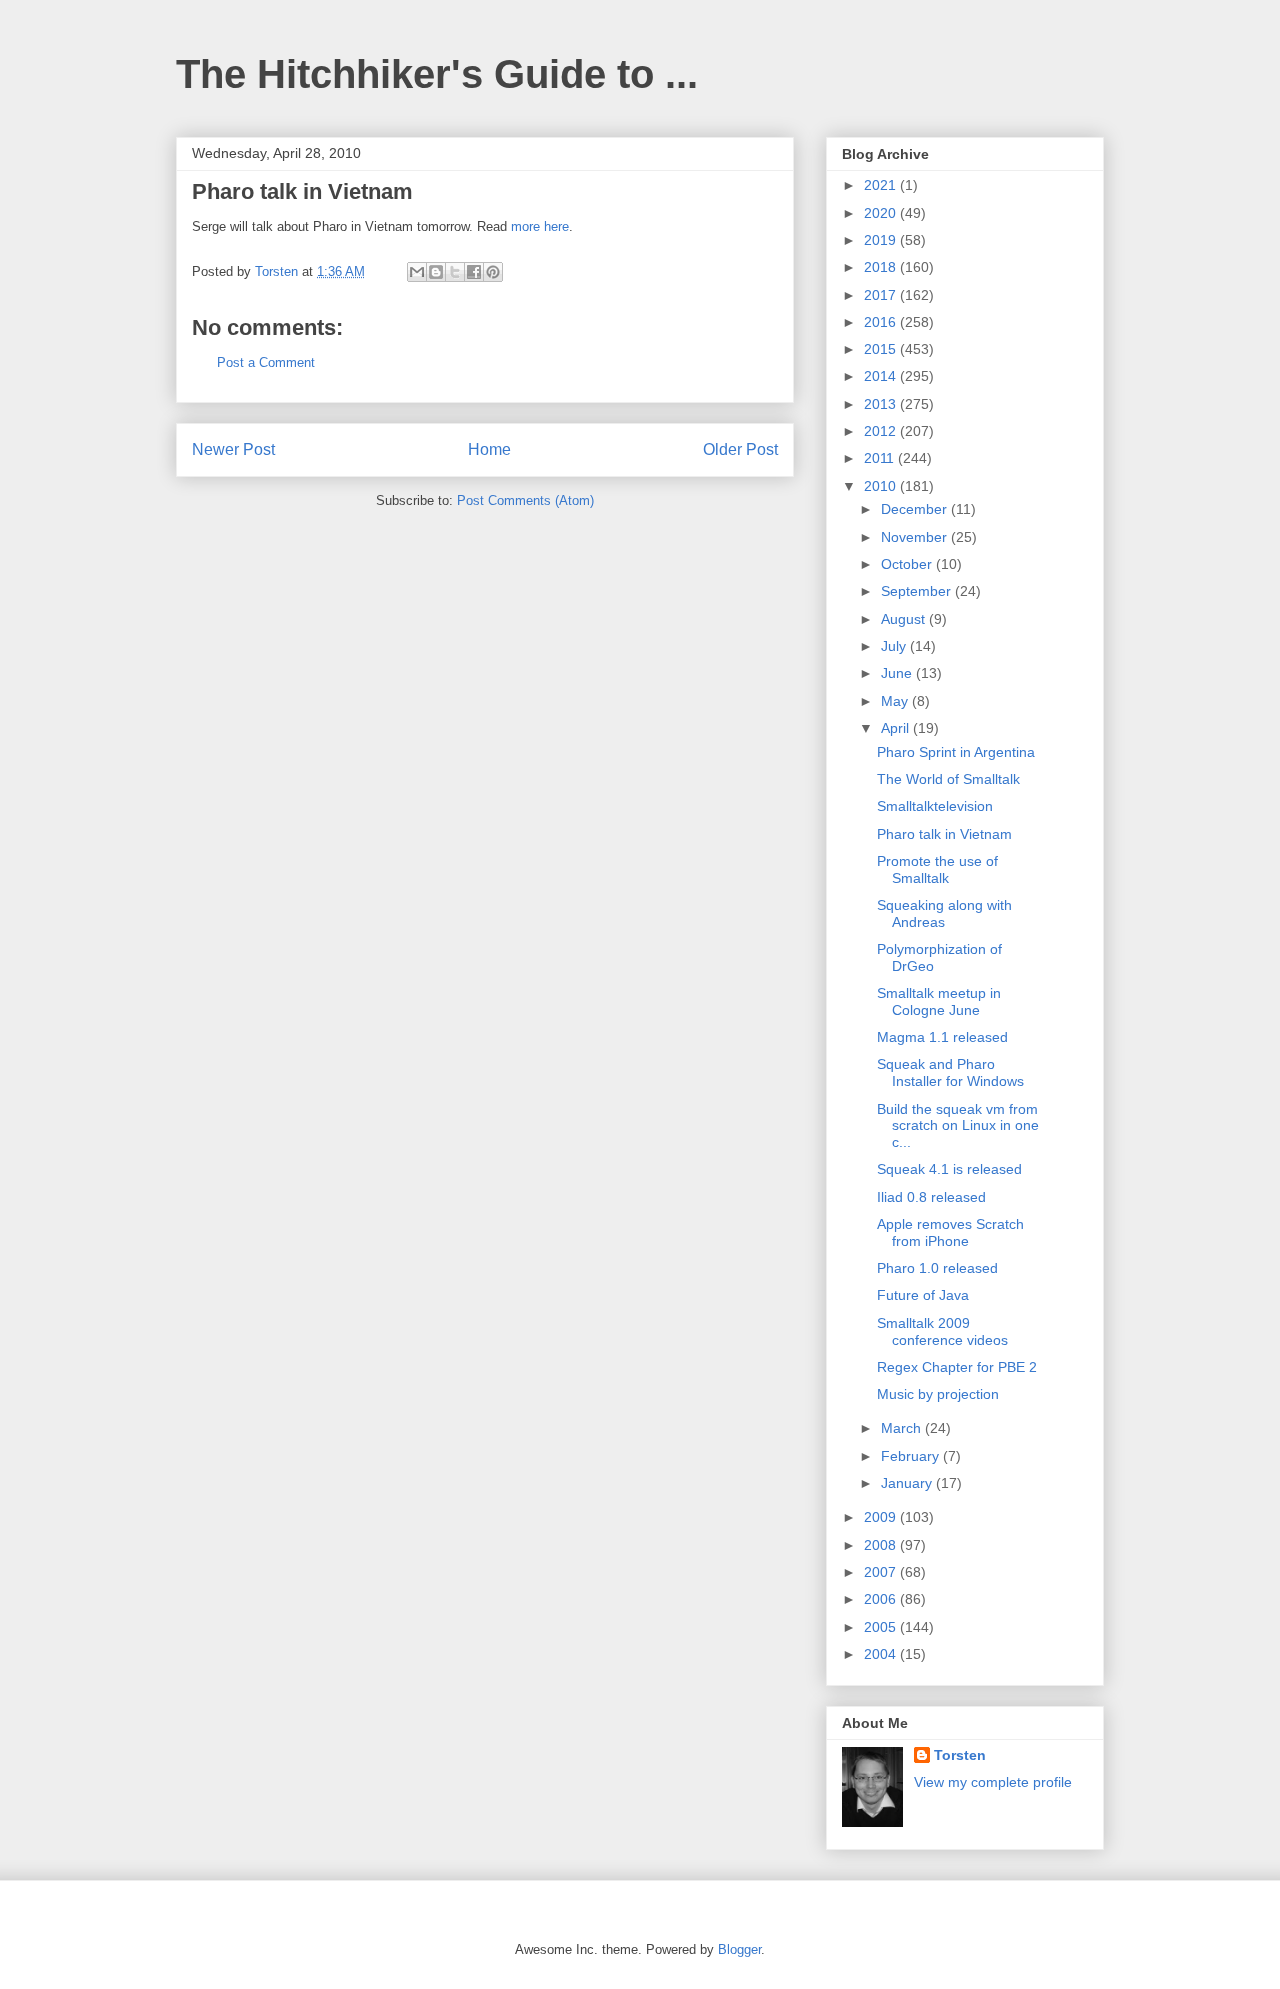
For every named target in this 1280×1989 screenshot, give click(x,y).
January (908, 1483)
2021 (882, 185)
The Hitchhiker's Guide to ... (437, 74)
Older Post (740, 449)
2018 (882, 267)
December (916, 509)
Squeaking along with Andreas (944, 913)
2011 (881, 458)
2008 (882, 1545)
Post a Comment (266, 362)
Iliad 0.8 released (931, 1197)
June (898, 673)
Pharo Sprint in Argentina (956, 752)
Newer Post (233, 449)
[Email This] (417, 272)
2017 (882, 295)
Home (489, 449)
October (908, 564)
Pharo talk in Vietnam (944, 834)
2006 (882, 1599)
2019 (882, 240)
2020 (882, 213)
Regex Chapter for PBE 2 (957, 1367)
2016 (882, 322)
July (895, 646)
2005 (882, 1627)
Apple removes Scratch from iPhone (950, 1232)
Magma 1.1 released (942, 1037)
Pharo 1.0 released (937, 1268)
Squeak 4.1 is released (949, 1169)
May (896, 701)
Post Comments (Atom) (525, 500)
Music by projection (938, 1394)
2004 (882, 1654)
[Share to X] (455, 272)
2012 (882, 431)
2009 (882, 1517)
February (912, 1456)
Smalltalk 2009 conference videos (942, 1331)
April (897, 728)
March (903, 1428)
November (916, 537)
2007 (882, 1572)
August (905, 619)
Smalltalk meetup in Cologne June (939, 1001)
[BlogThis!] (436, 272)
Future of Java (923, 1295)
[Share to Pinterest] (493, 272)
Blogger (739, 1949)
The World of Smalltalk (948, 779)
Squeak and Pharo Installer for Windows (950, 1072)
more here (540, 226)
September (918, 591)
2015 (882, 349)
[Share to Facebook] (474, 272)
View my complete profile (993, 1782)
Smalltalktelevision (935, 806)
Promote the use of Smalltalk (937, 869)
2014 (882, 376)
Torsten (960, 1755)
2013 (882, 404)
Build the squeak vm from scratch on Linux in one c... (958, 1126)
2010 (882, 486)
